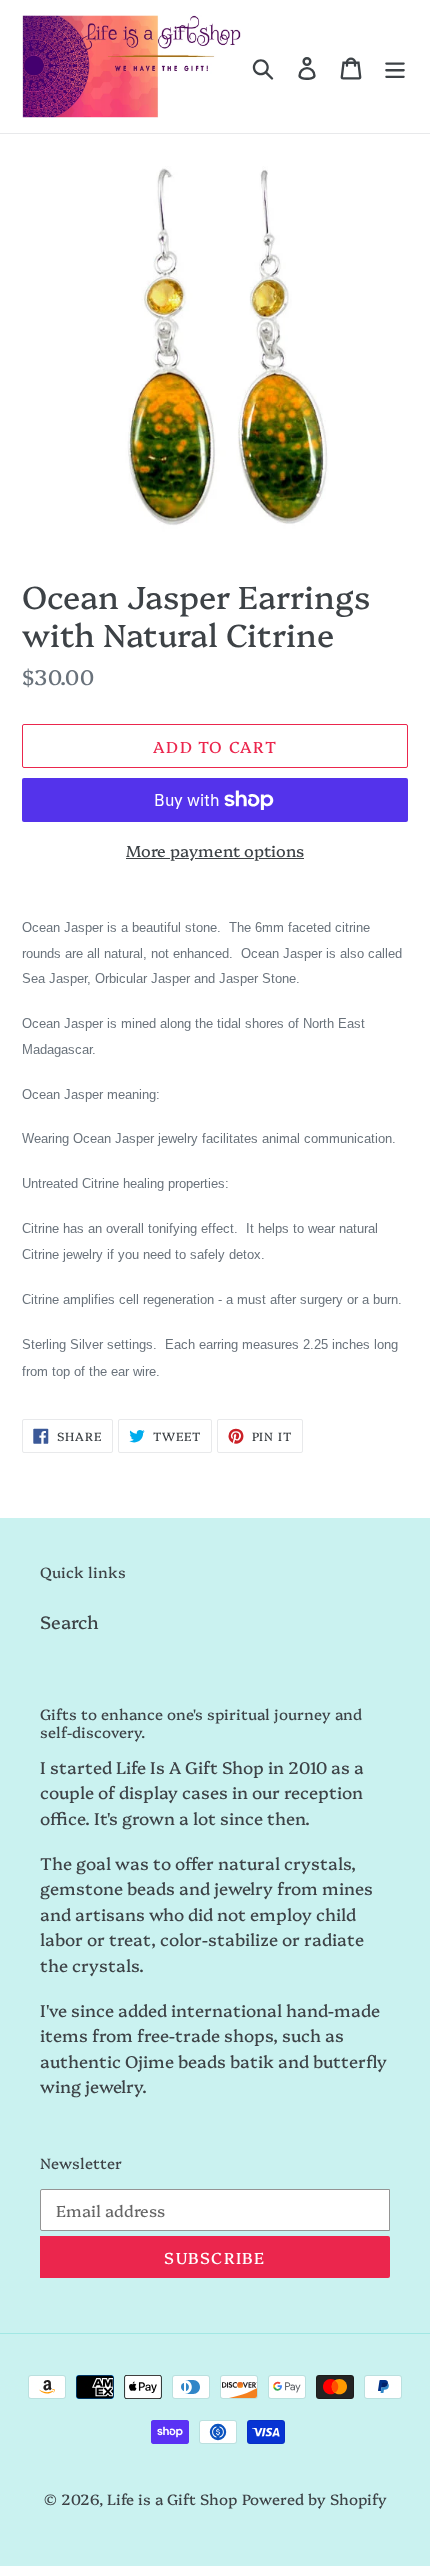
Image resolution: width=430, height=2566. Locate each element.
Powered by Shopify (314, 2498)
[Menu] (395, 66)
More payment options (215, 850)
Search (69, 1621)
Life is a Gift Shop (172, 2498)
